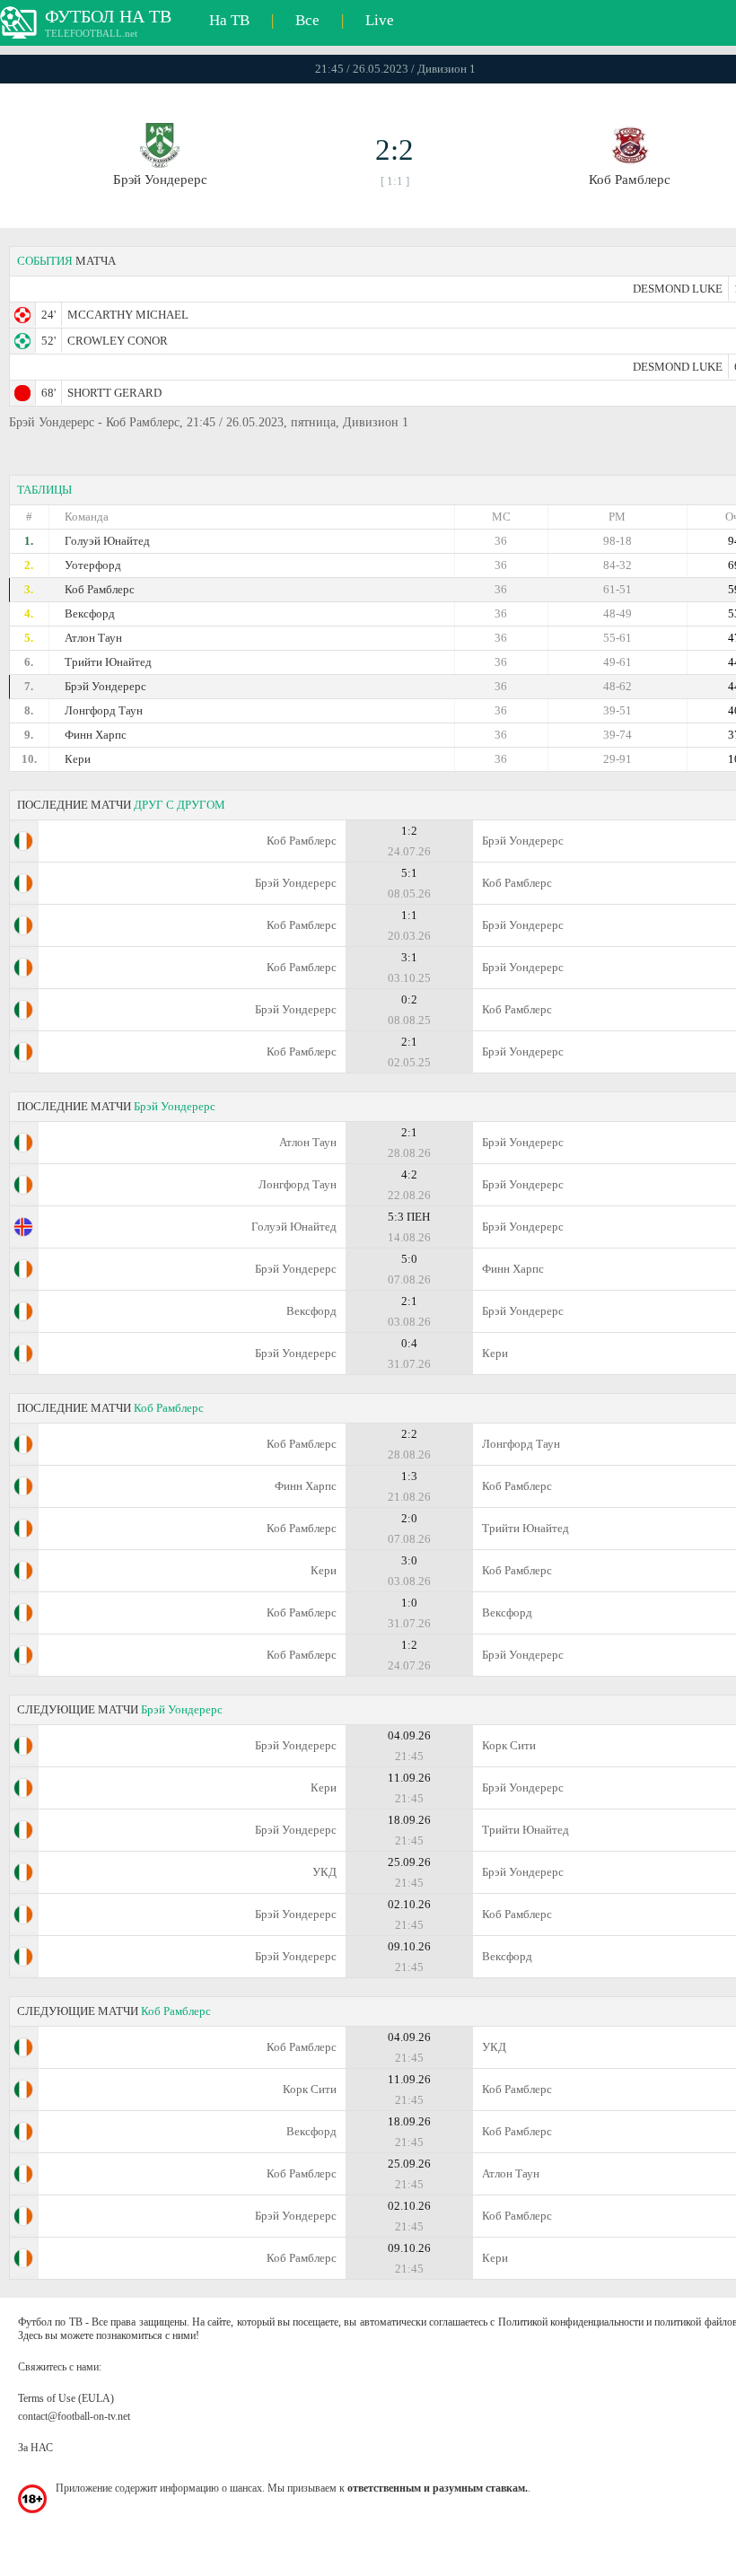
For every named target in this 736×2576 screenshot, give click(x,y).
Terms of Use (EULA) (66, 2398)
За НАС (35, 2448)
